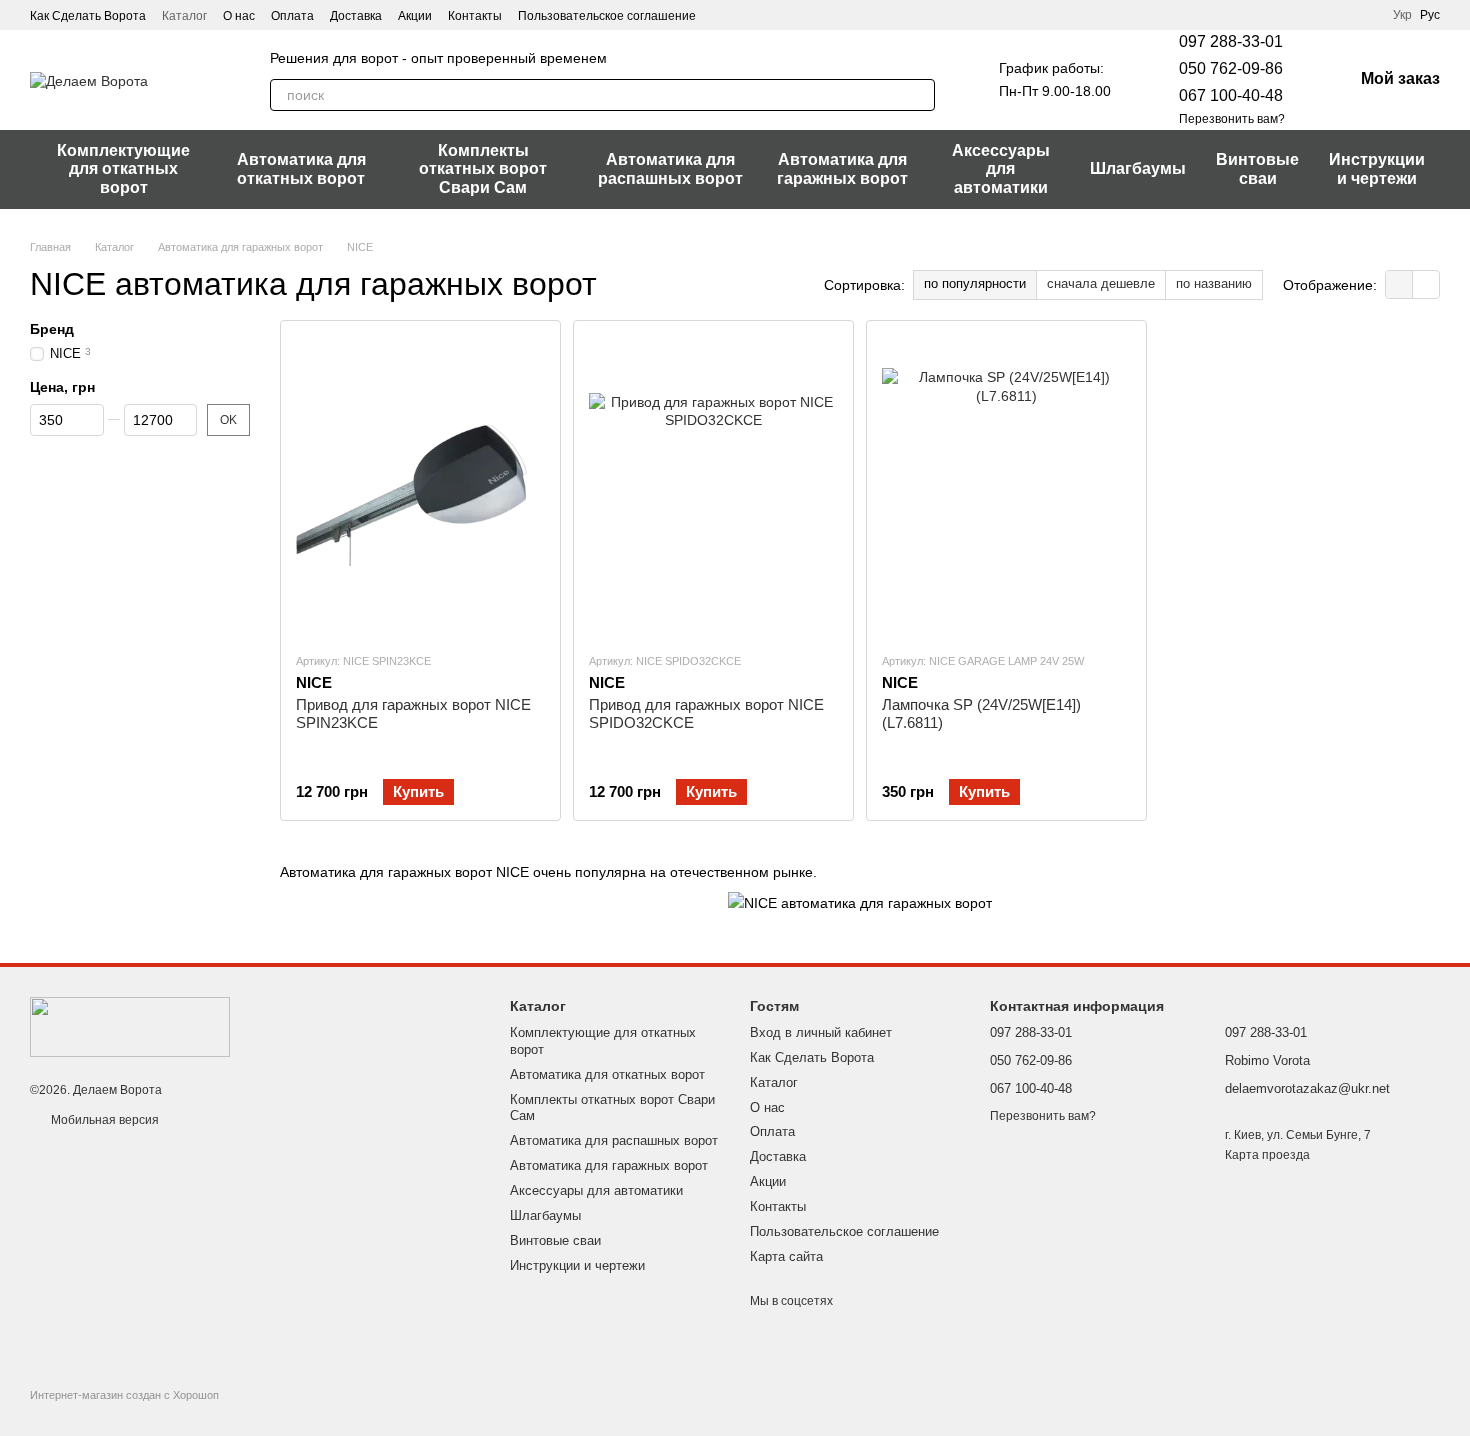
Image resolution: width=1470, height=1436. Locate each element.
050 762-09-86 (1231, 68)
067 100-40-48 (1231, 95)
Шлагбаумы (1138, 168)
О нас (239, 16)
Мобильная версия (103, 1120)
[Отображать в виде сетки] (1399, 284)
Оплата (292, 16)
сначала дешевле (1101, 283)
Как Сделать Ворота (88, 16)
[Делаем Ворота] (130, 1026)
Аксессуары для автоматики (1001, 169)
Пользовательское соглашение (607, 16)
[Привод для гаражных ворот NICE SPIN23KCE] (420, 486)
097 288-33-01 (1231, 41)
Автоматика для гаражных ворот (842, 168)
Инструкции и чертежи (1377, 168)
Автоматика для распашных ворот (670, 168)
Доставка (356, 16)
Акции (415, 16)
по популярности (975, 283)
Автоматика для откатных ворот (301, 168)
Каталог (184, 16)
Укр (1402, 15)
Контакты (475, 16)
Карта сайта (786, 1256)
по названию (1214, 283)
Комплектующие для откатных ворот (123, 169)
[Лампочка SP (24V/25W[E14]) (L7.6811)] (1006, 486)
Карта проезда (1267, 1155)
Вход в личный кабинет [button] (821, 1032)
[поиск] (919, 95)
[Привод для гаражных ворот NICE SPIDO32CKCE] (713, 486)
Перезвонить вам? (1232, 119)
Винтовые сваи (1257, 168)
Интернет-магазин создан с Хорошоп (124, 1395)
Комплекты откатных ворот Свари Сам (483, 169)
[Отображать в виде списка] (1426, 284)
